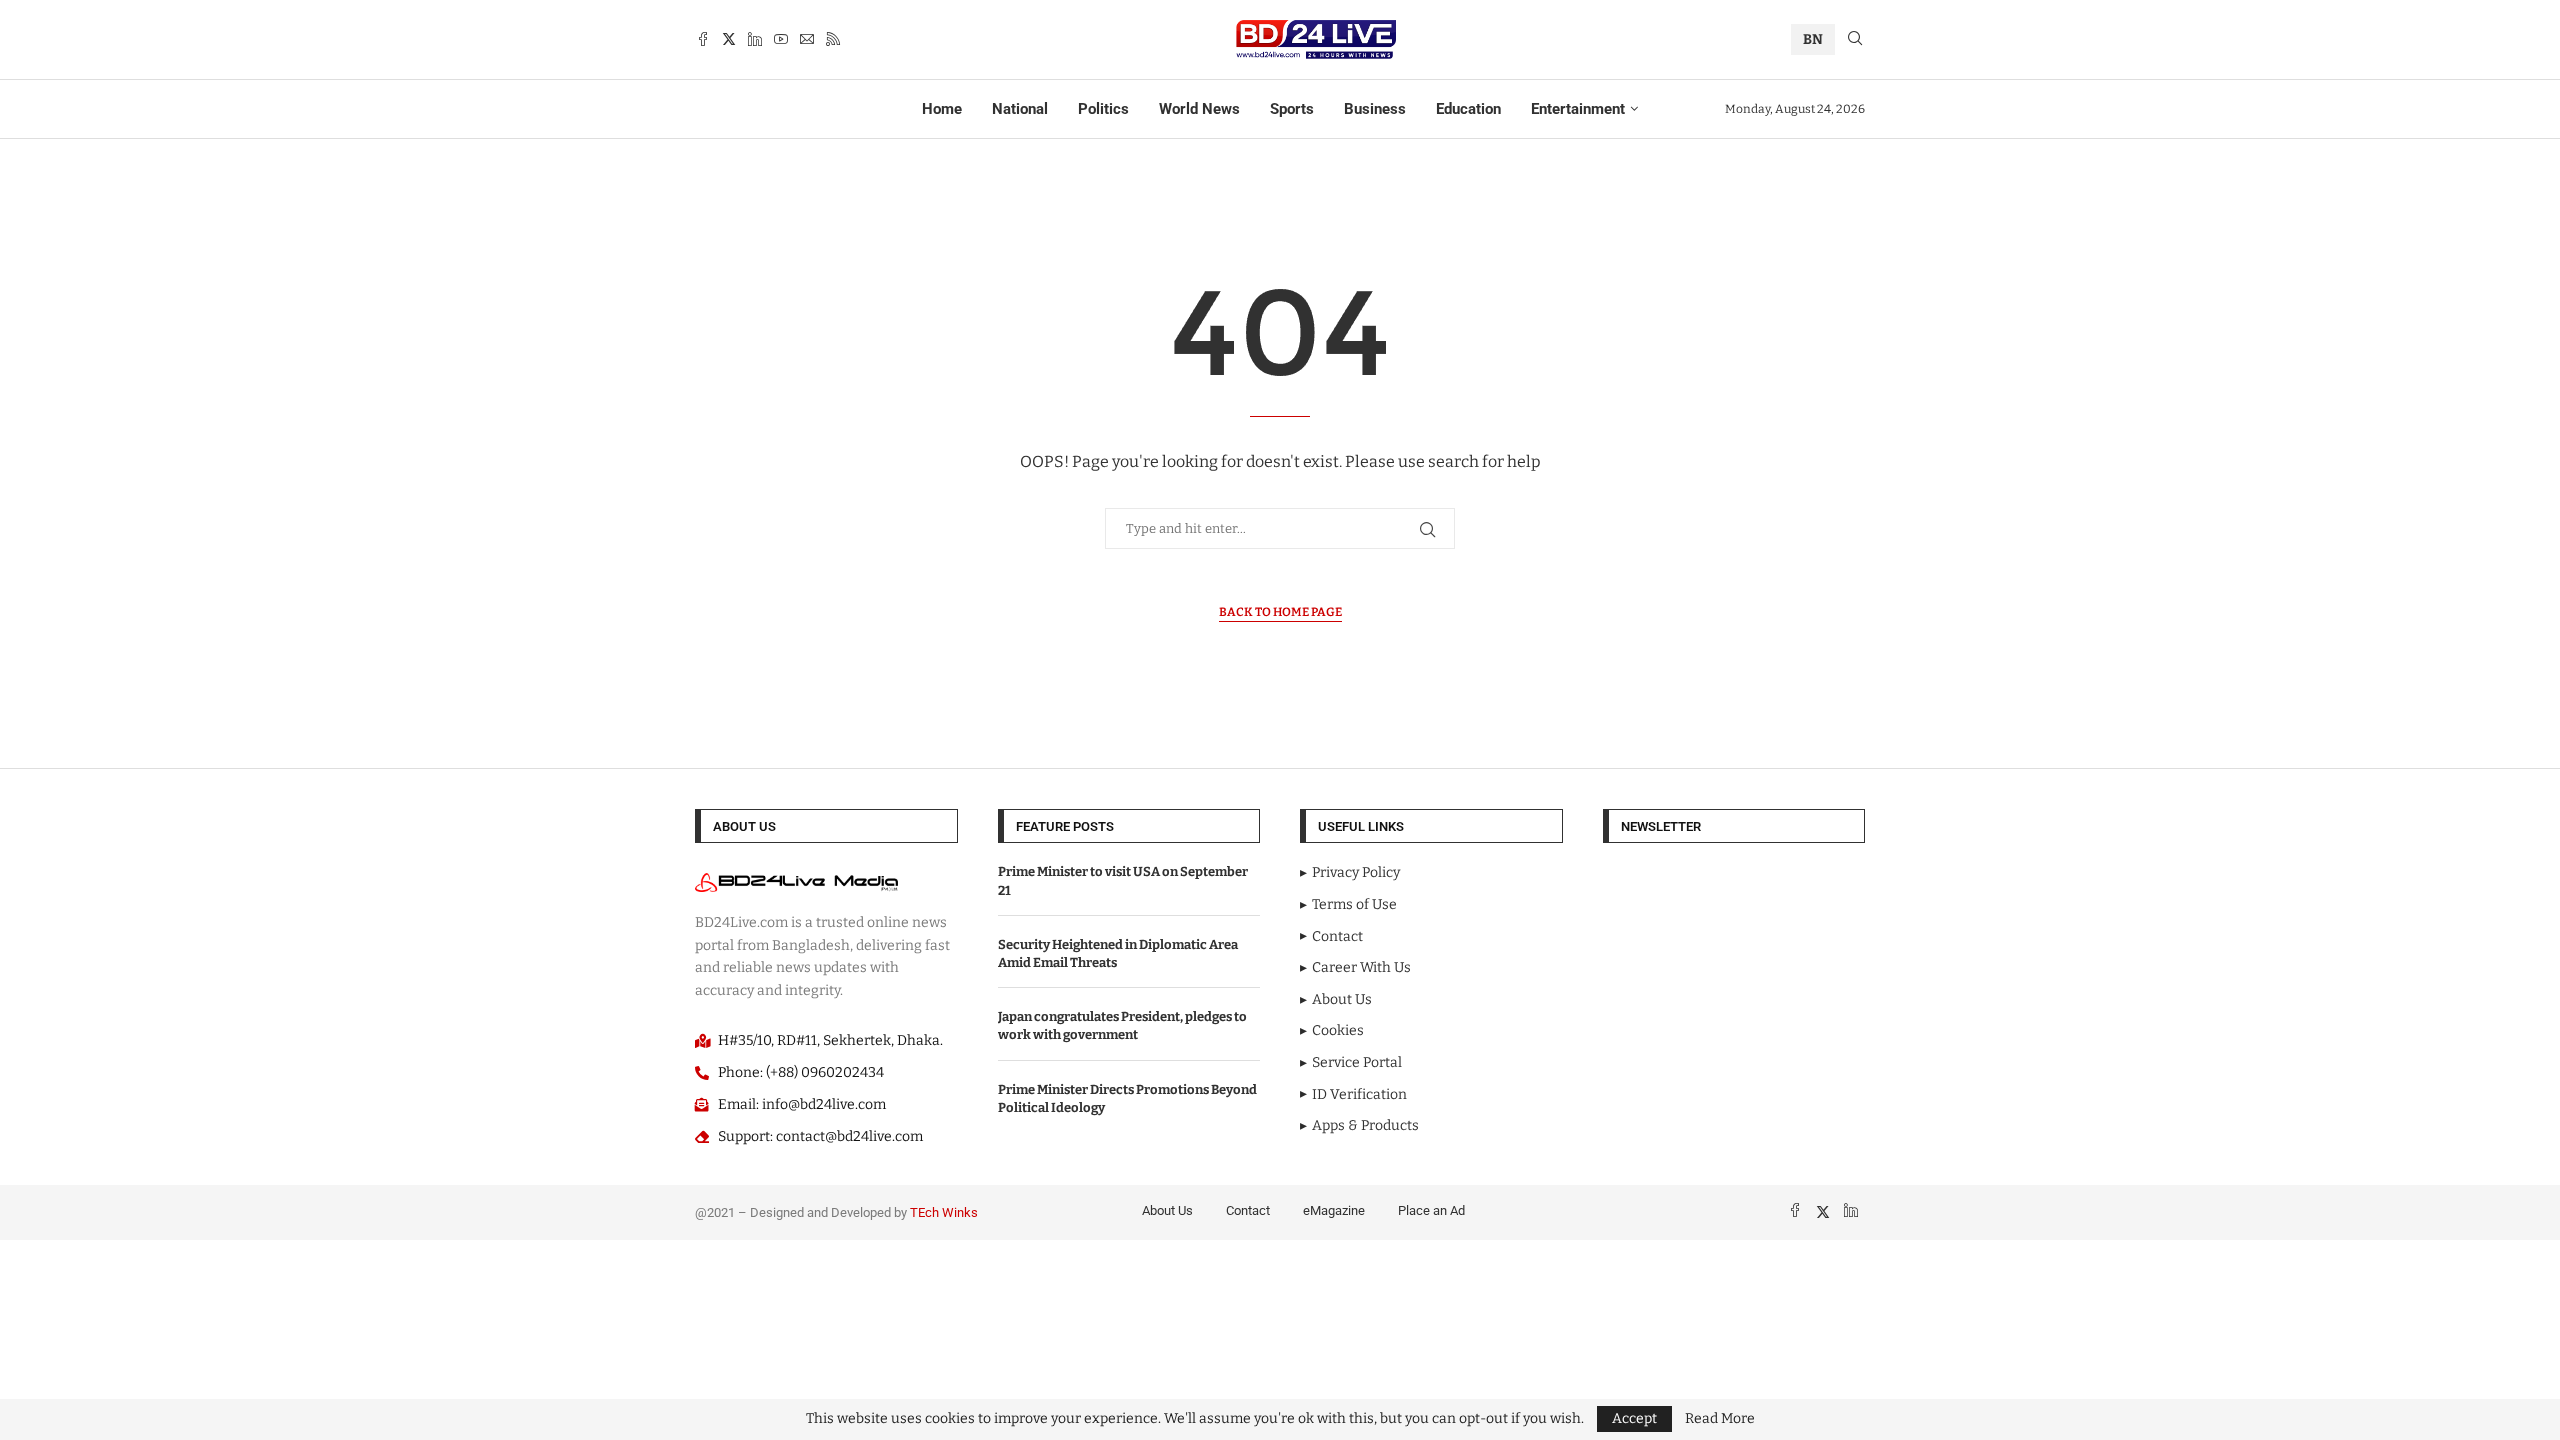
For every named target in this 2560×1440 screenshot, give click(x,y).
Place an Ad (1431, 1210)
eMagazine (1334, 1210)
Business (1375, 109)
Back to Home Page (1280, 612)
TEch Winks (944, 1212)
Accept (1634, 1418)
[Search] (1855, 39)
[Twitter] (729, 39)
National (1020, 109)
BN (1813, 39)
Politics (1103, 109)
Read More (1720, 1419)
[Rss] (833, 39)
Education (1468, 109)
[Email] (807, 39)
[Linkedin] (755, 39)
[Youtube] (781, 39)
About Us (1167, 1210)
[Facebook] (703, 39)
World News (1199, 109)
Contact (1248, 1210)
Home (942, 109)
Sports (1292, 109)
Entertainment (1578, 109)
